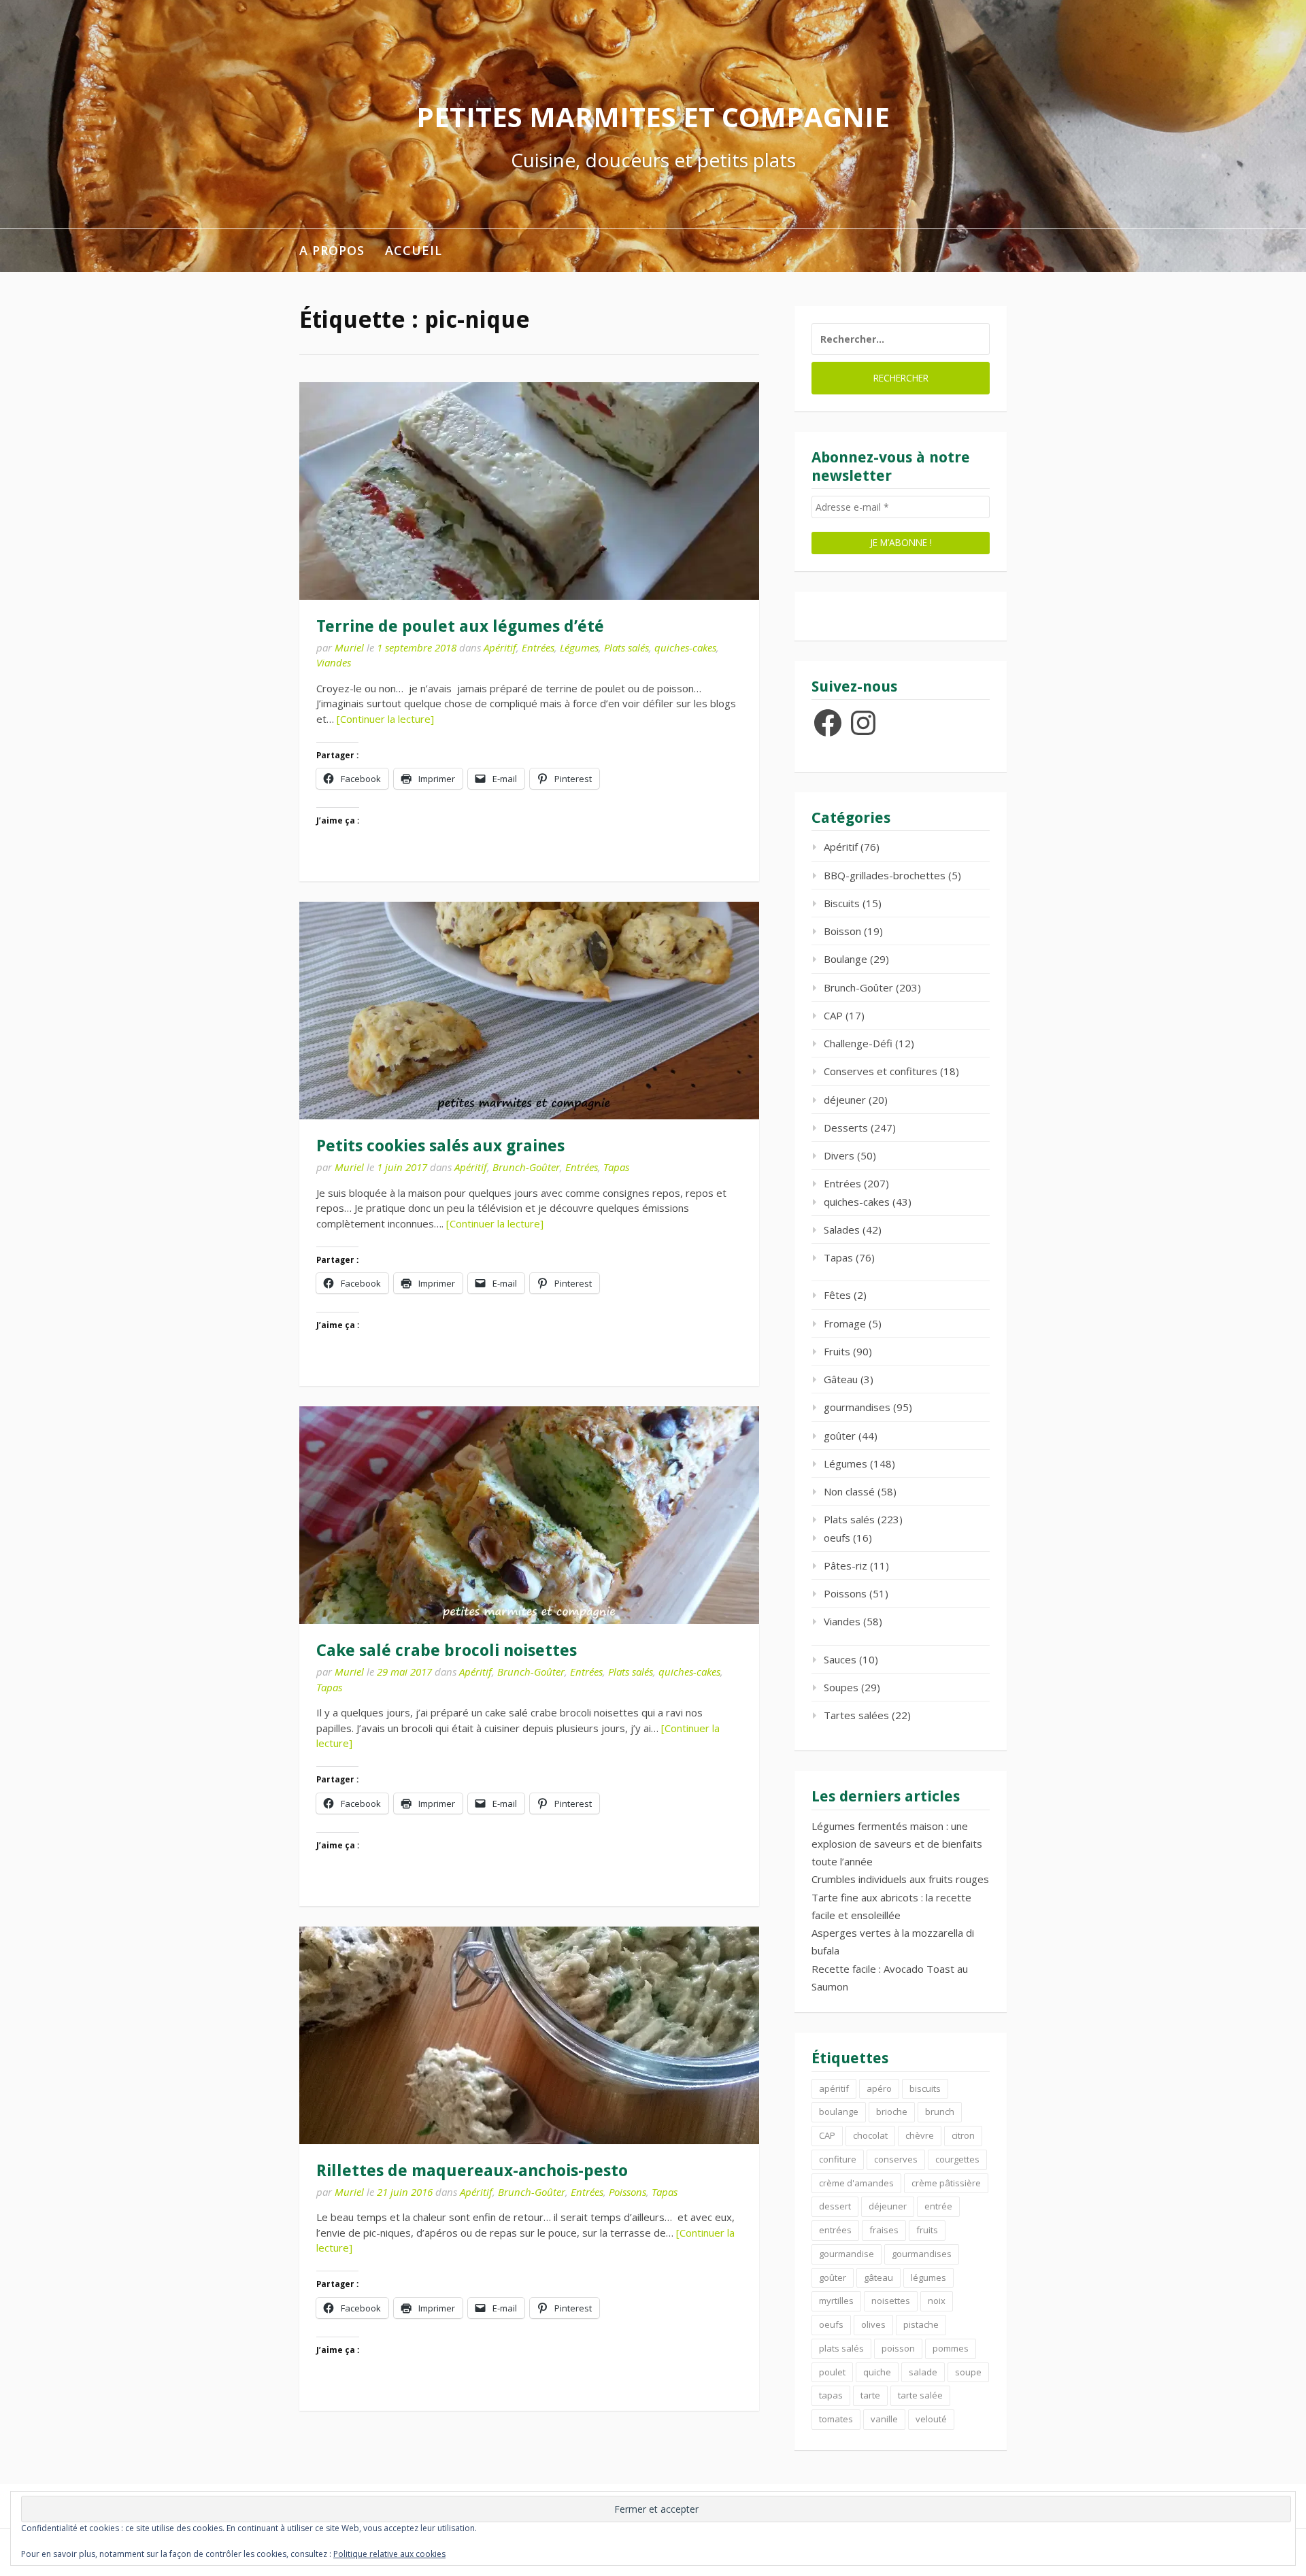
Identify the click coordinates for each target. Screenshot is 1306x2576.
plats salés (841, 2348)
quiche (877, 2372)
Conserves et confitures (881, 1071)
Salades (842, 1230)
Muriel (349, 647)
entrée (938, 2206)
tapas (831, 2395)
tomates (836, 2419)
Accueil (414, 250)
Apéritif (500, 647)
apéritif (834, 2088)
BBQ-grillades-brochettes (885, 875)
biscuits (925, 2088)
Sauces (840, 1659)
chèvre (920, 2135)
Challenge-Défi (858, 1043)
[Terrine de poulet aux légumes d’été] (529, 491)
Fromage (845, 1323)
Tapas (616, 1167)
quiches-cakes (685, 647)
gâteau (878, 2277)
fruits (927, 2230)
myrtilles (836, 2301)
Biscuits (842, 903)
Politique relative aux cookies (389, 2554)
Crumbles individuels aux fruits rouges (900, 1879)
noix (937, 2301)
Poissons (627, 2192)
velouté (931, 2419)
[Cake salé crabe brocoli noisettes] (529, 1515)
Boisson (842, 931)
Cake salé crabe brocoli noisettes (447, 1650)
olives (873, 2324)
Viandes (334, 662)
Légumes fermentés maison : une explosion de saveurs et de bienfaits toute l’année (897, 1844)
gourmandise (847, 2254)
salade (923, 2372)
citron (963, 2135)
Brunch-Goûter (526, 1167)
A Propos (332, 250)
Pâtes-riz (845, 1565)
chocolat (870, 2135)
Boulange (845, 959)
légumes (928, 2277)
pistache (921, 2324)
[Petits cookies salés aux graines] (529, 1011)
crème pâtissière (946, 2183)
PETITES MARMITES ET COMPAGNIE (653, 117)
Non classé (849, 1491)
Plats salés (626, 647)
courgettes (957, 2159)
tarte (870, 2395)
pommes (951, 2348)
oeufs (837, 1538)
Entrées (538, 647)
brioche (892, 2112)
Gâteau (841, 1379)
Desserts (846, 1128)
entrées (835, 2230)
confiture (838, 2159)
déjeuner (845, 1100)
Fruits (837, 1351)
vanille (884, 2419)
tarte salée (920, 2395)
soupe (968, 2372)
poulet (832, 2372)
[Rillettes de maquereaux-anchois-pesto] (529, 2035)
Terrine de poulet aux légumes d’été (460, 626)
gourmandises (857, 1407)
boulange (839, 2112)
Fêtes (837, 1295)
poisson (898, 2348)
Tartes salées (856, 1715)
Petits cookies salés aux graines (440, 1146)
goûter (840, 1436)
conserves (896, 2159)
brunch (940, 2112)
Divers (839, 1155)
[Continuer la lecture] (385, 719)
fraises (884, 2230)
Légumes (579, 647)
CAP (833, 1015)
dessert (835, 2206)
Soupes (841, 1687)
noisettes (891, 2301)
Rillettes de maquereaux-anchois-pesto (472, 2171)
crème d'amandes (856, 2183)
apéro (879, 2088)
